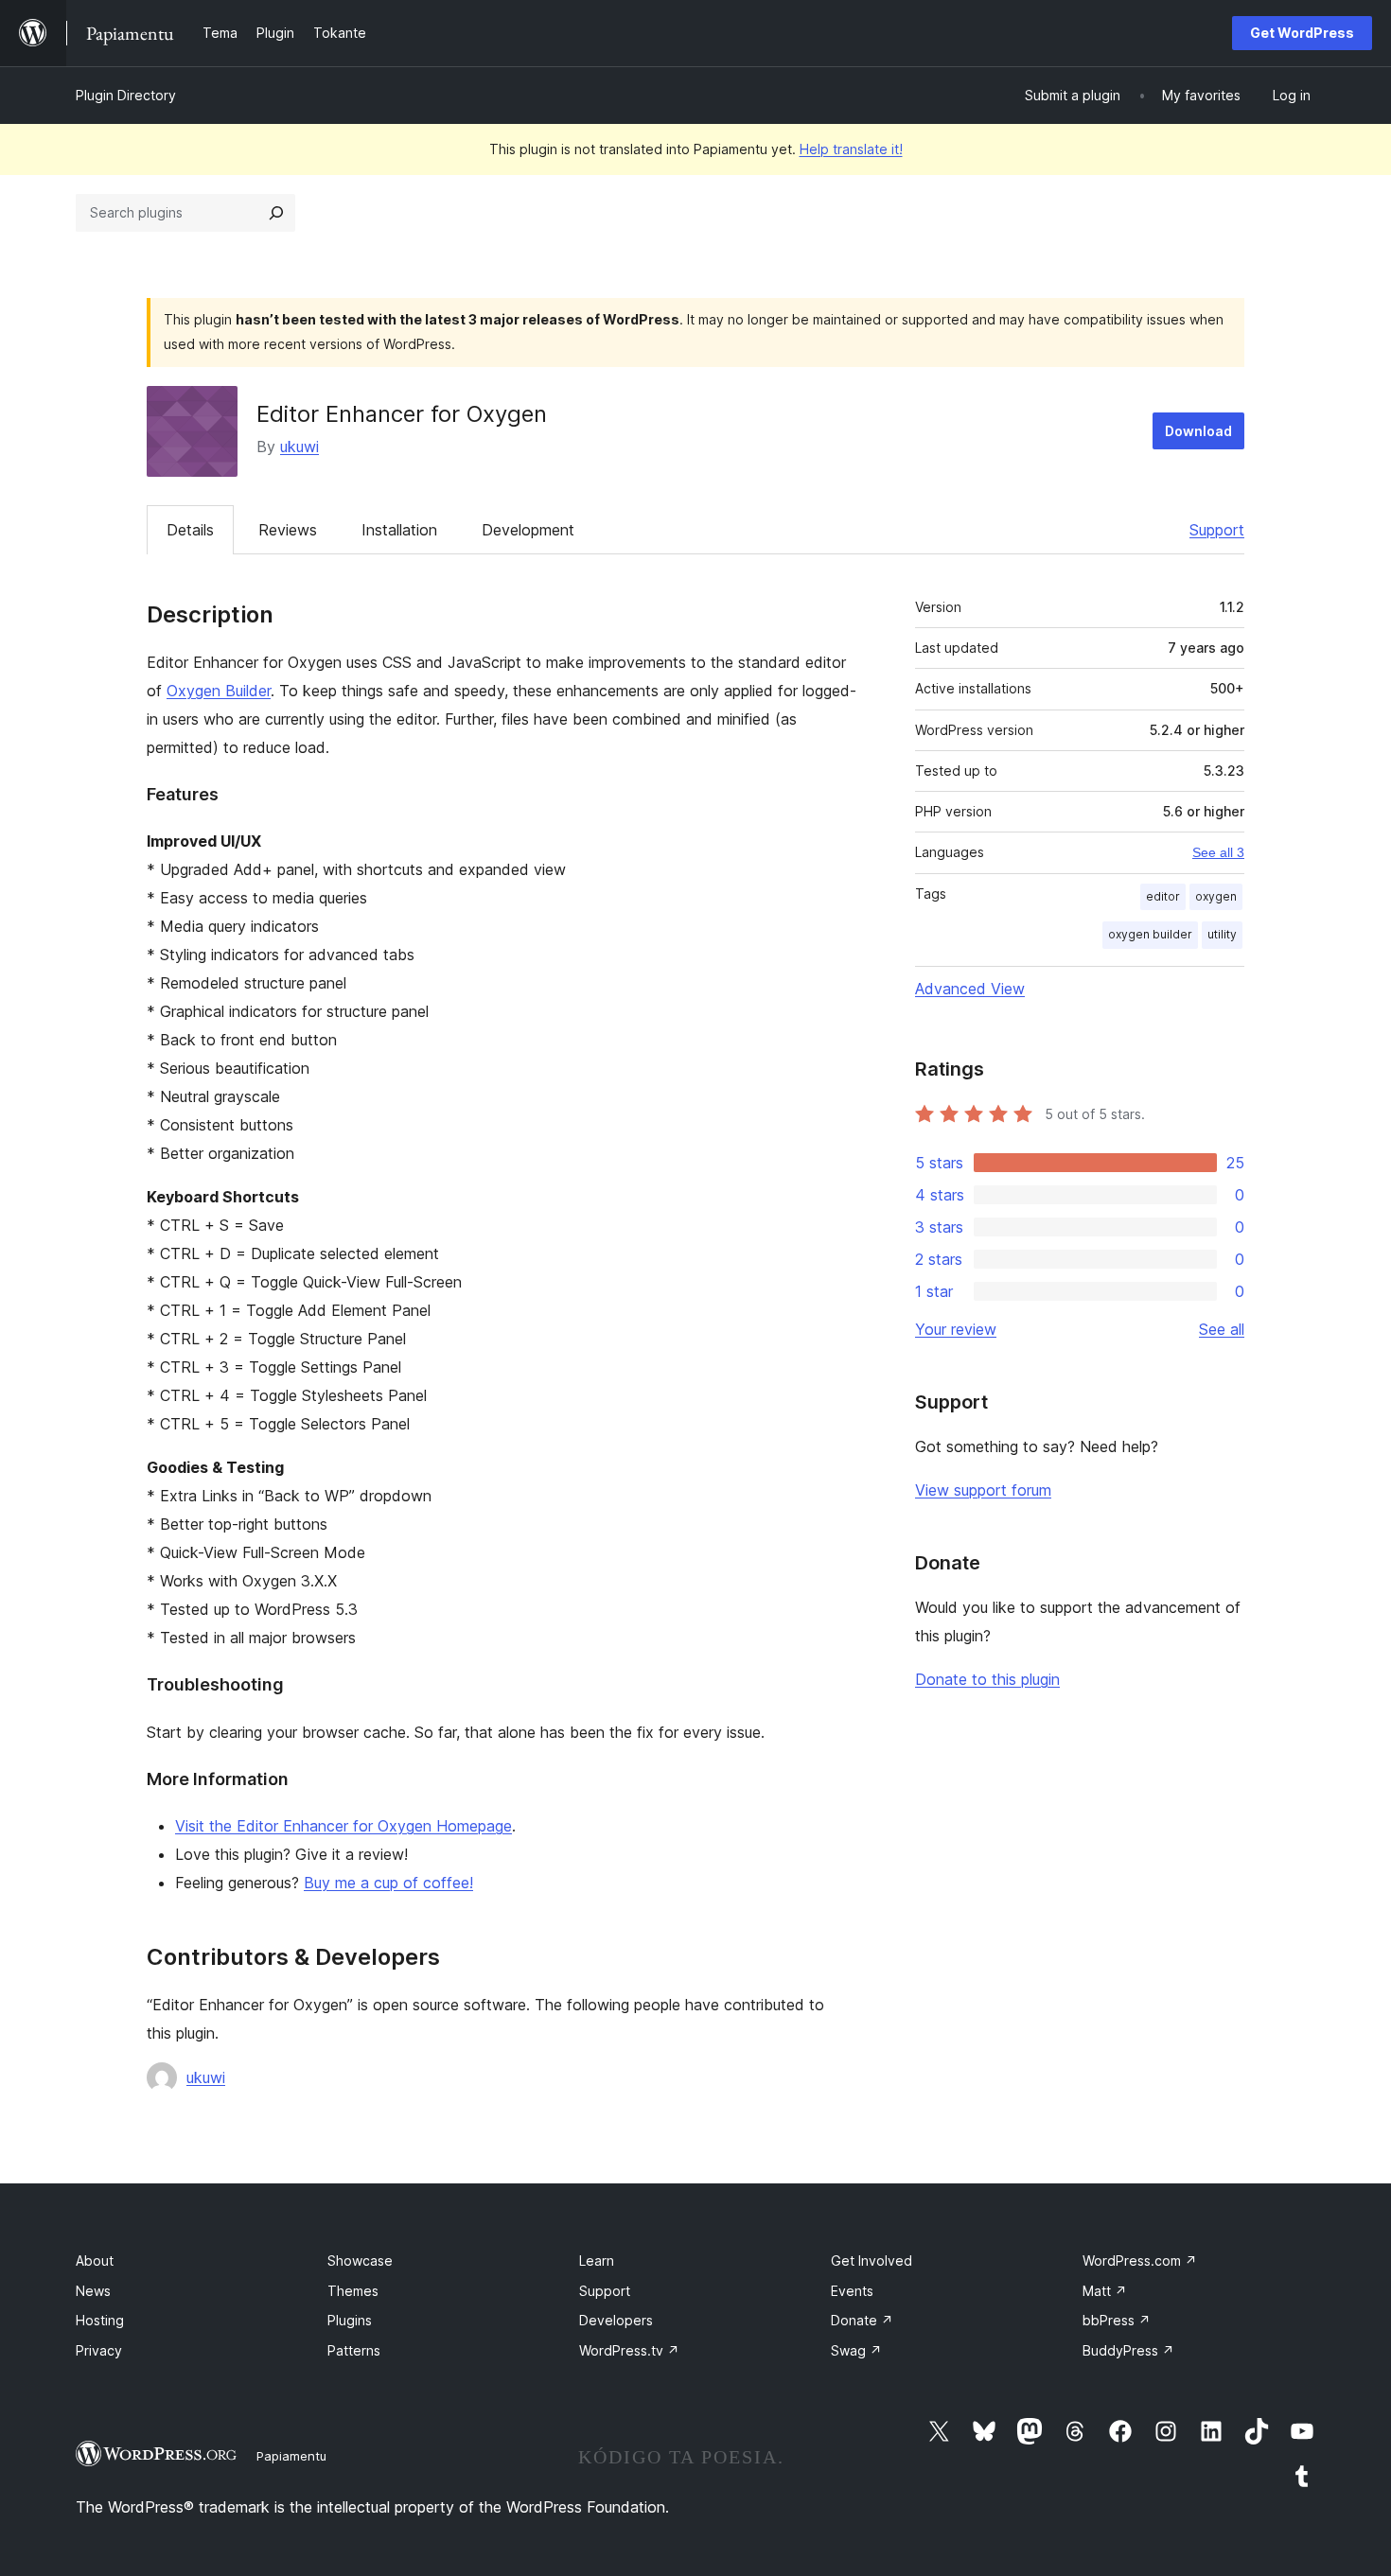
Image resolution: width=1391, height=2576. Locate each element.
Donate (862, 2320)
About (95, 2261)
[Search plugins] (276, 213)
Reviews (288, 530)
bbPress (1117, 2320)
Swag (856, 2350)
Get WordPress (1302, 33)
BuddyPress (1128, 2350)
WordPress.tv (629, 2350)
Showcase (360, 2261)
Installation (399, 530)
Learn (597, 2261)
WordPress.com (1140, 2261)
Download (1198, 431)
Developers (616, 2320)
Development (528, 530)
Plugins (350, 2320)
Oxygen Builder (219, 691)
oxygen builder (1150, 934)
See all (1222, 1329)
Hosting (100, 2320)
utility (1222, 934)
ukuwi (299, 447)
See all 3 (1218, 852)
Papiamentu (291, 2456)
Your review (956, 1329)
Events (852, 2291)
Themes (353, 2291)
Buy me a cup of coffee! (388, 1883)
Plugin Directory (126, 95)
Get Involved (872, 2261)
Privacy (99, 2350)
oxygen (1216, 896)
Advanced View (970, 989)
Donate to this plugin (987, 1679)
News (93, 2291)
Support (1217, 530)
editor (1163, 896)
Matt (1105, 2291)
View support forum (983, 1490)
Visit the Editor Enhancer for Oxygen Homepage (343, 1826)
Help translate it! (851, 149)
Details (190, 530)
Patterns (354, 2350)
